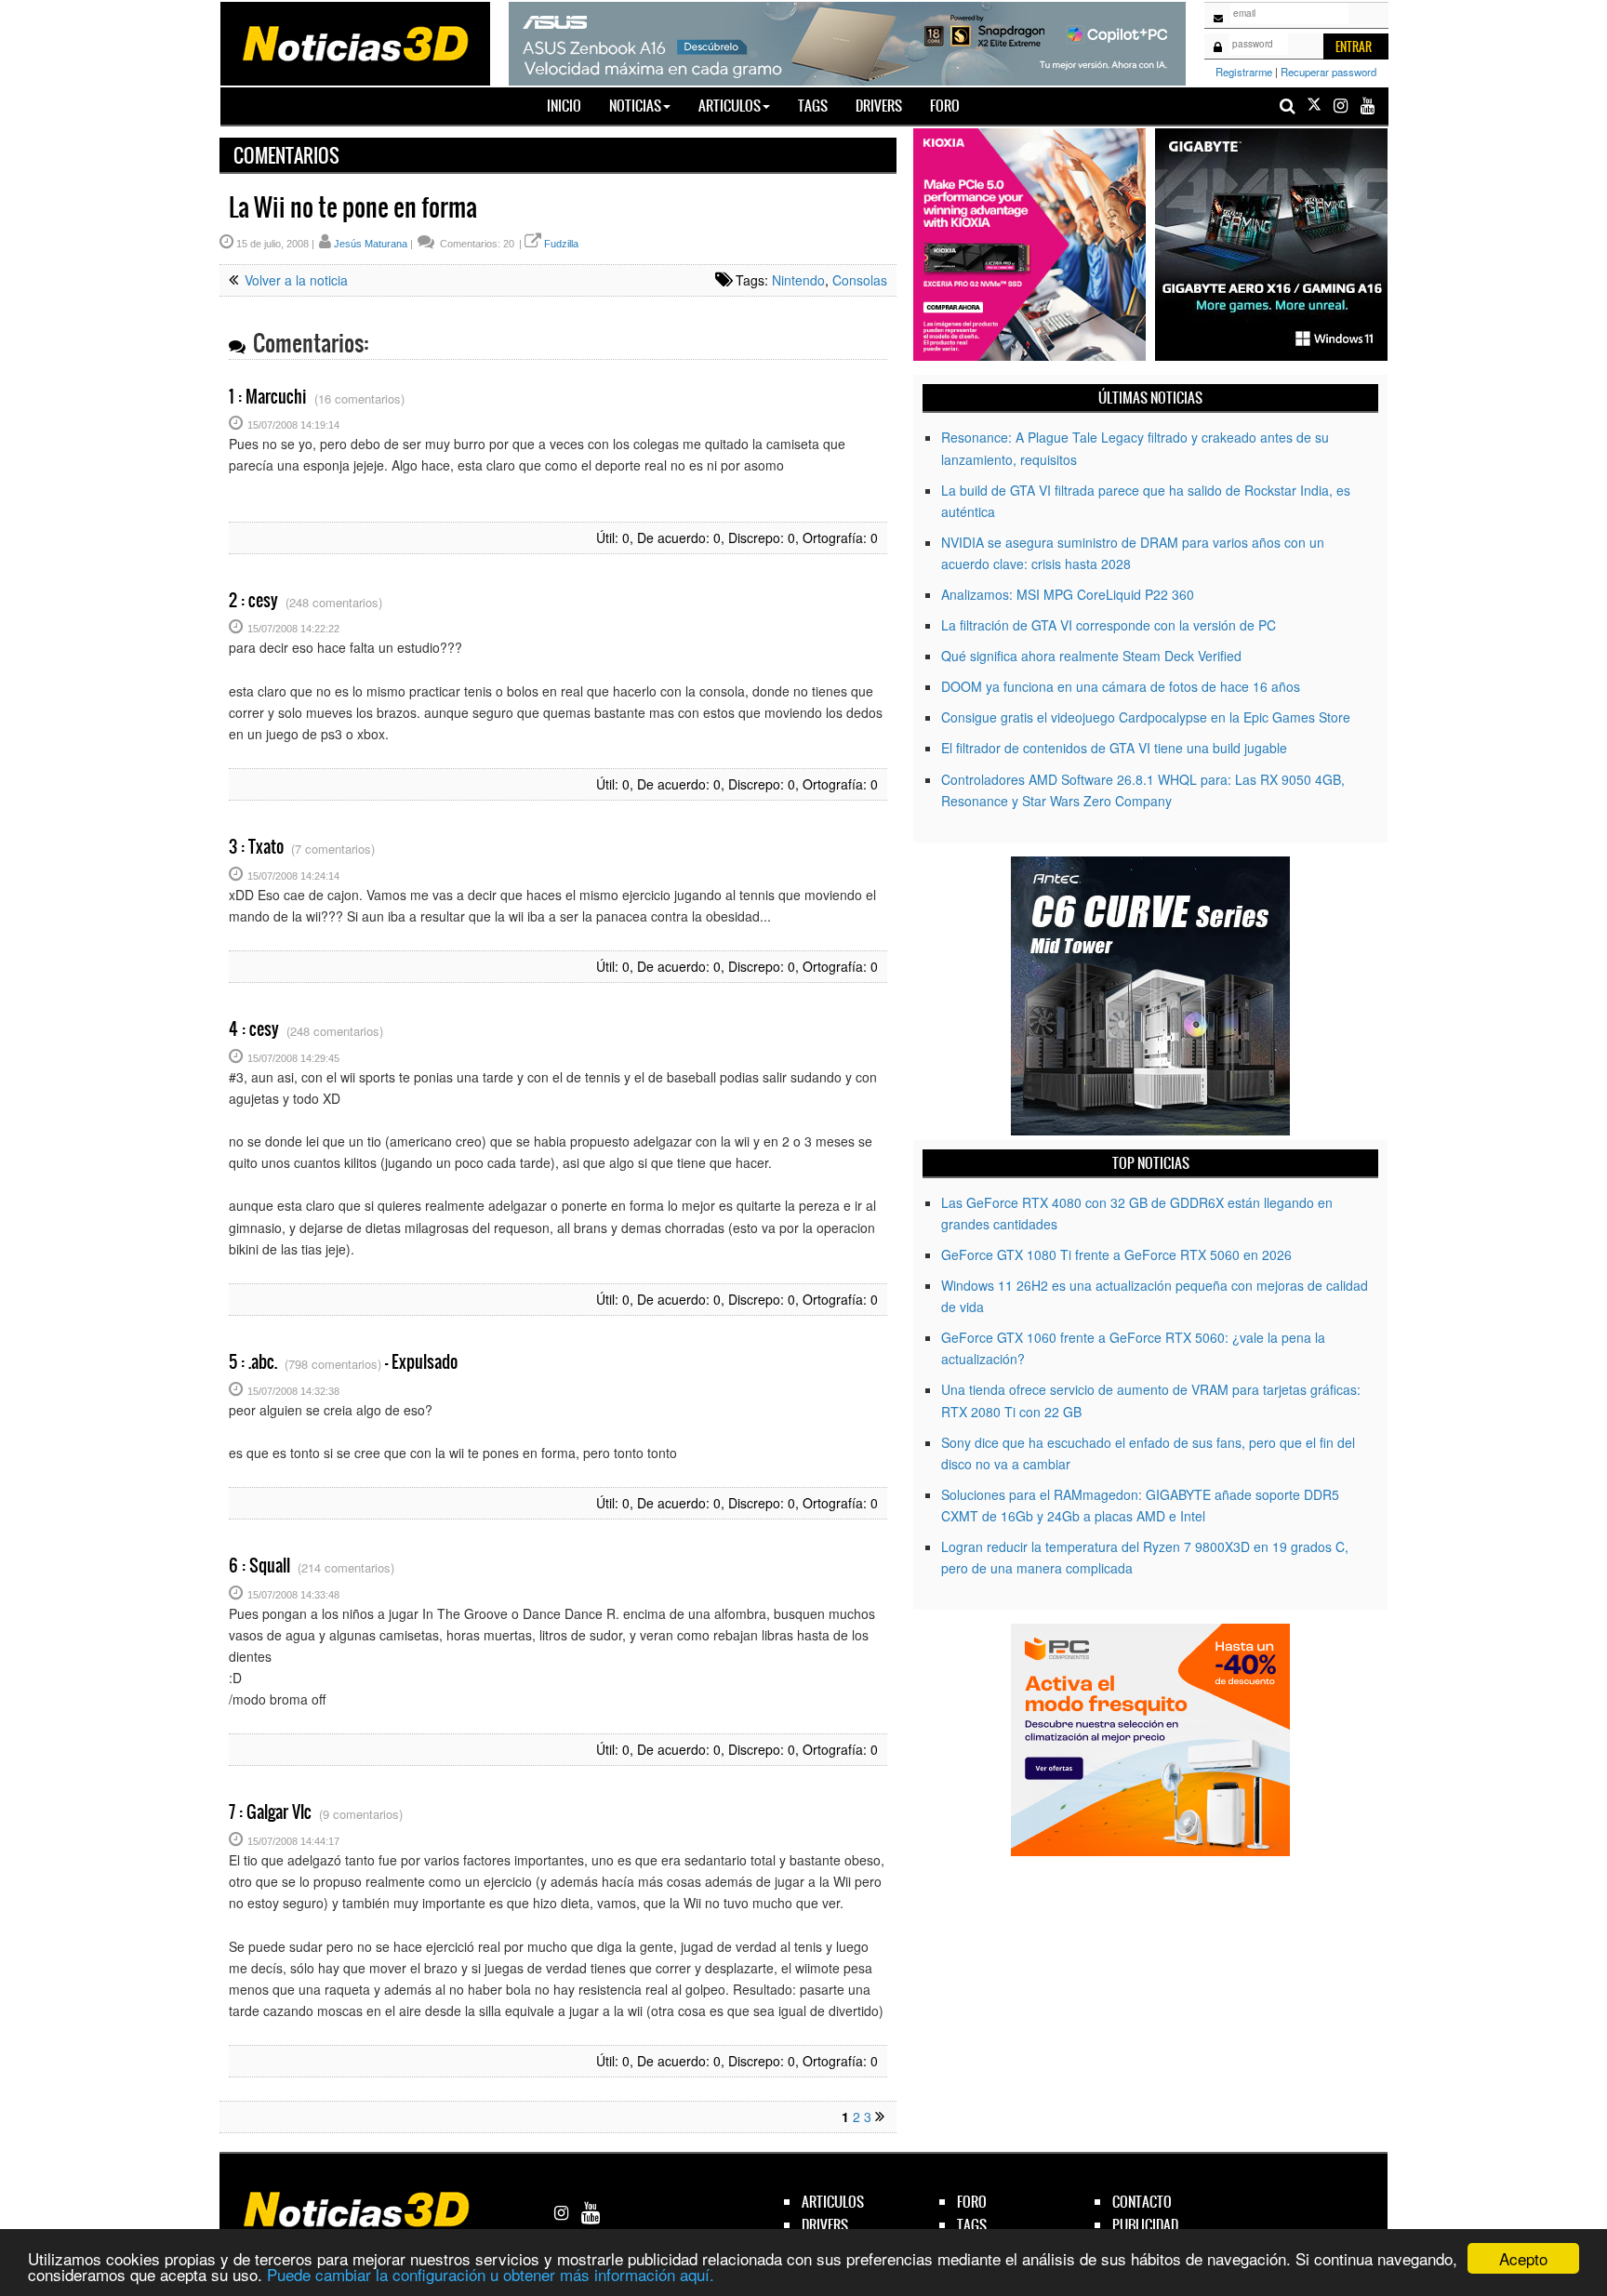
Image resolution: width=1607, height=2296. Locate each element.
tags (972, 2225)
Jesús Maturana (371, 244)
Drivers (879, 106)
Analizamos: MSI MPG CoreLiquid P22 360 (1068, 594)
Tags (813, 106)
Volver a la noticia (294, 280)
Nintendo (798, 280)
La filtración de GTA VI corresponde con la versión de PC (1109, 625)
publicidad (1145, 2225)
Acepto (1523, 2258)
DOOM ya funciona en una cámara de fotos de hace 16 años (1121, 686)
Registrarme (1244, 72)
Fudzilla (561, 244)
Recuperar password (1328, 72)
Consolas (860, 280)
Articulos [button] (730, 106)
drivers (825, 2225)
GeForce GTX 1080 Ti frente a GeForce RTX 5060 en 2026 (1116, 1254)
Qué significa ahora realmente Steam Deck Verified (1091, 656)
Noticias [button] (635, 106)
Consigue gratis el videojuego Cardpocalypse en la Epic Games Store (1146, 717)
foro (972, 2202)
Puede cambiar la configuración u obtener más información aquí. (491, 2274)
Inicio (571, 105)
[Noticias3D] (354, 42)
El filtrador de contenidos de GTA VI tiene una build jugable (1114, 748)
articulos (833, 2202)
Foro (945, 106)
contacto (1142, 2202)
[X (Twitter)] (1314, 106)
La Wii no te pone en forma (353, 207)
